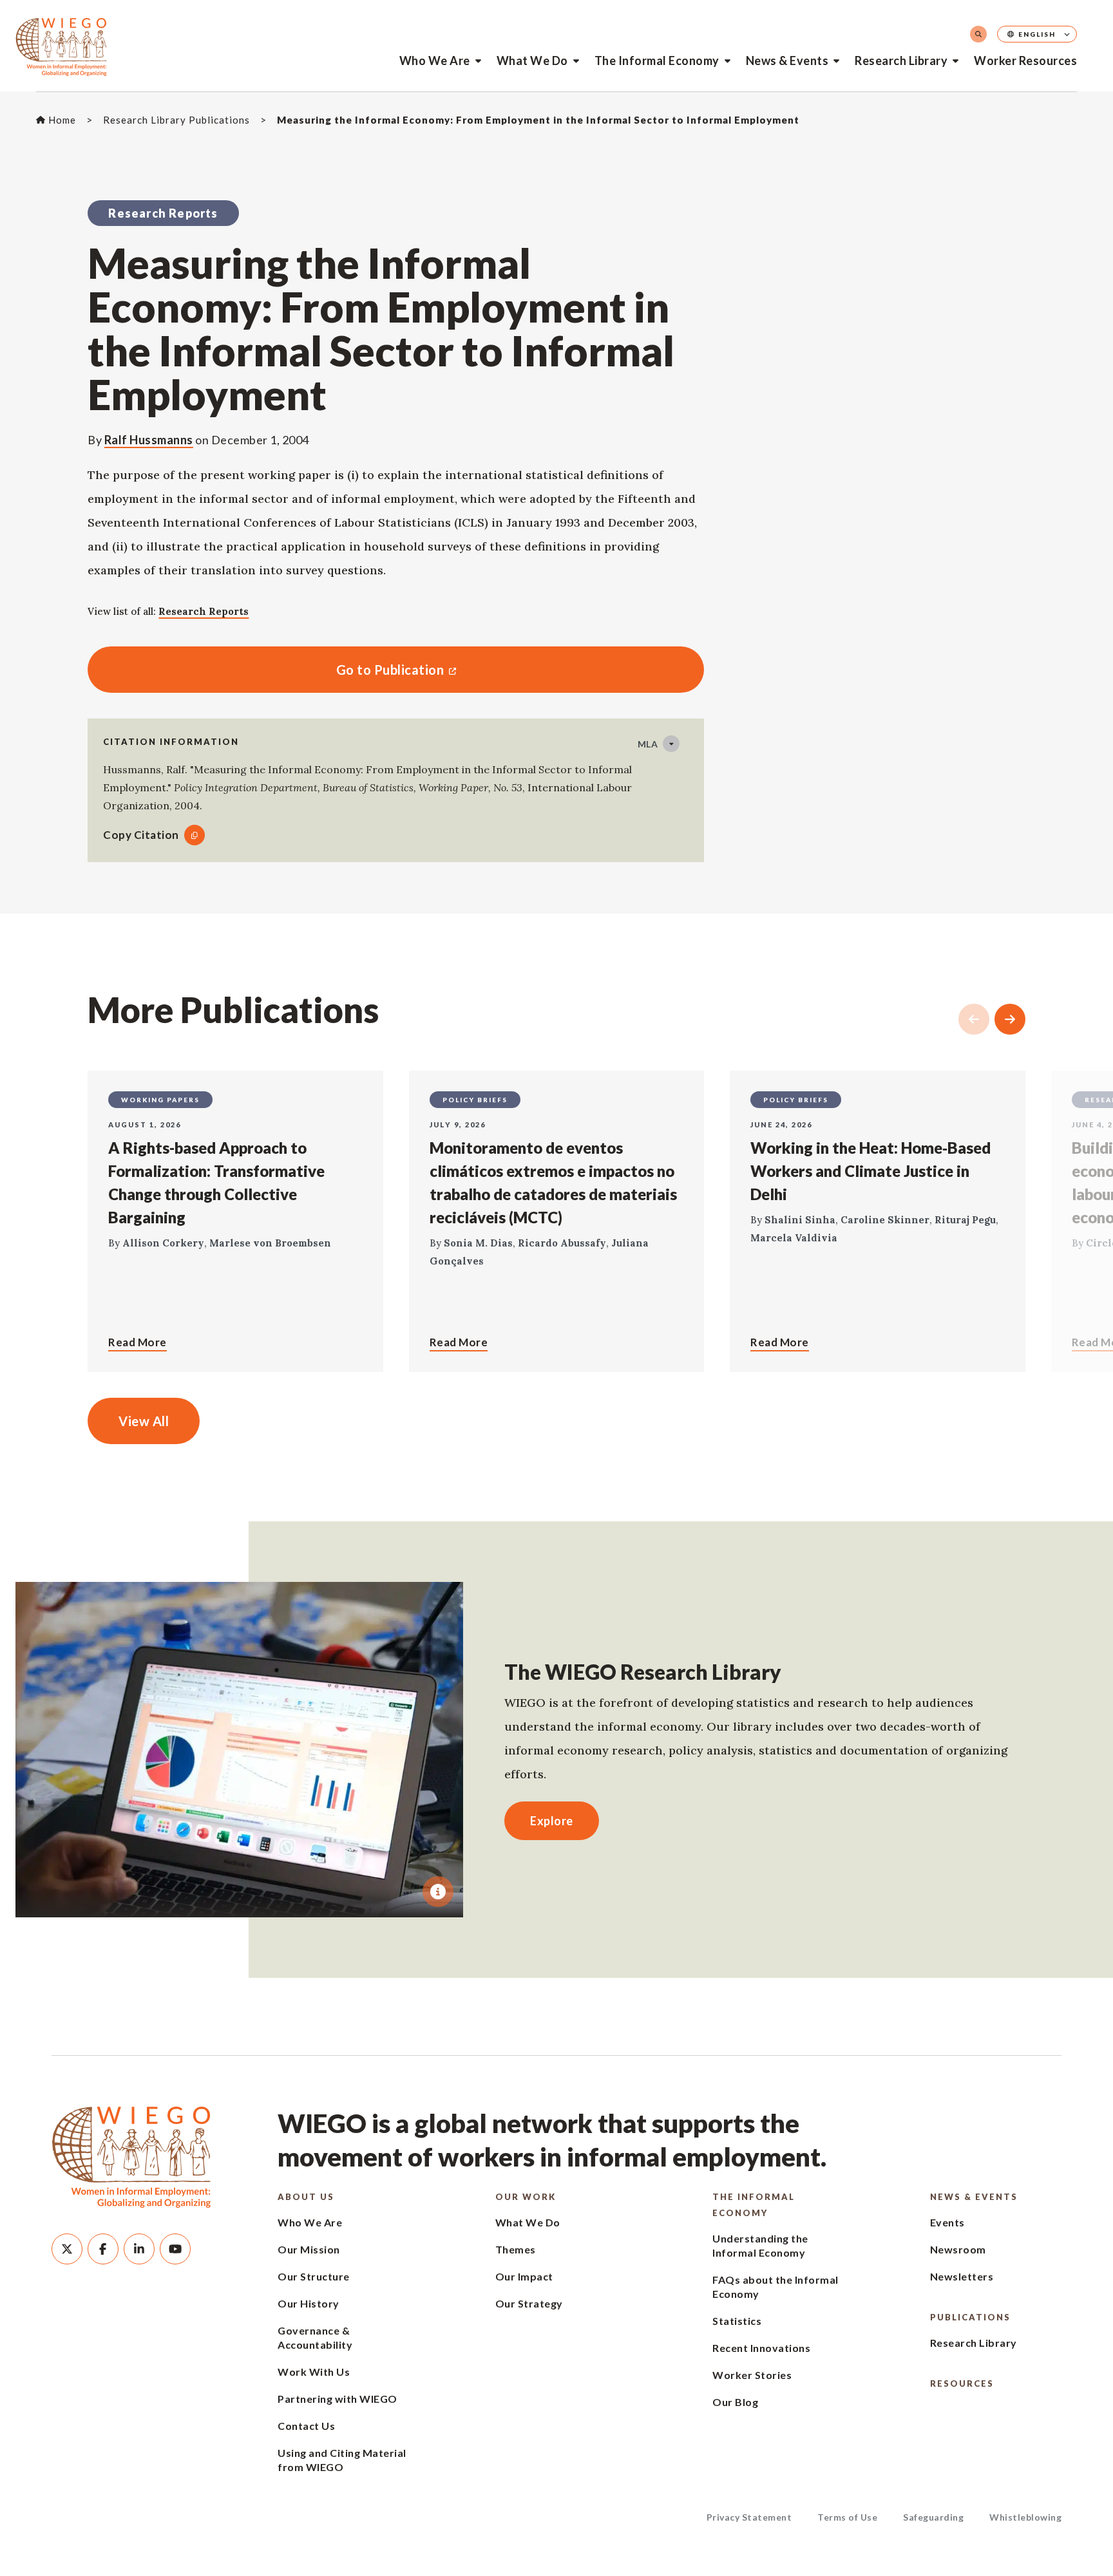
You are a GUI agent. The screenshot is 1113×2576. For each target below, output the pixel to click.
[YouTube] (175, 2249)
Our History (309, 2303)
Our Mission (309, 2249)
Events (947, 2222)
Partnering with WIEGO (338, 2399)
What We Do (532, 61)
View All (144, 1421)
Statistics (737, 2321)
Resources (962, 2383)
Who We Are (435, 61)
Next (1010, 1019)
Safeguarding (933, 2517)
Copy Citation (141, 835)
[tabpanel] (240, 1750)
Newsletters (962, 2276)
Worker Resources (1025, 61)
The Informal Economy (657, 61)
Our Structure (314, 2276)
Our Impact (524, 2276)
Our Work (526, 2197)
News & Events (787, 61)
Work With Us (314, 2372)
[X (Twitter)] (67, 2249)
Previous (974, 1019)
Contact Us (306, 2426)
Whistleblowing (1025, 2517)
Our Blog (735, 2402)
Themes (516, 2249)
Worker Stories (752, 2375)
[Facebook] (103, 2249)
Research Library (901, 61)
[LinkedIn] (139, 2249)
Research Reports (204, 611)
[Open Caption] (438, 1892)
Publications (970, 2317)
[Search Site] (978, 34)
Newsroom (958, 2249)
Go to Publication (266, 670)
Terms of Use (847, 2517)
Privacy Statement (749, 2517)
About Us (306, 2197)
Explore (552, 1821)
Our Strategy (529, 2303)
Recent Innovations (761, 2348)
